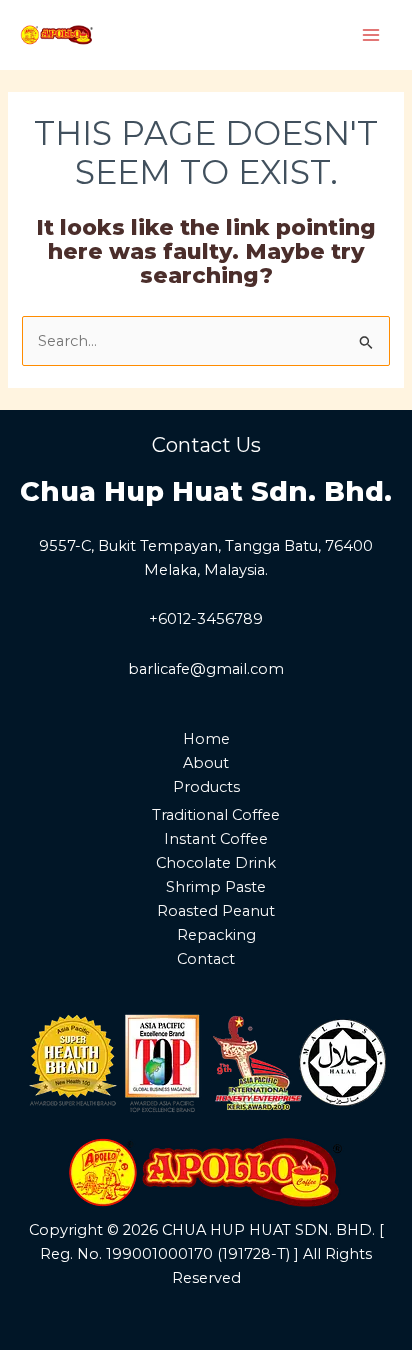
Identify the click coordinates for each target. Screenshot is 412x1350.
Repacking (216, 935)
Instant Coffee (216, 839)
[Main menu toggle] (371, 35)
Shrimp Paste (216, 887)
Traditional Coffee (216, 815)
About (206, 763)
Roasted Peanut (216, 911)
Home (206, 739)
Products (206, 787)
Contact (206, 959)
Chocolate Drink (216, 863)
